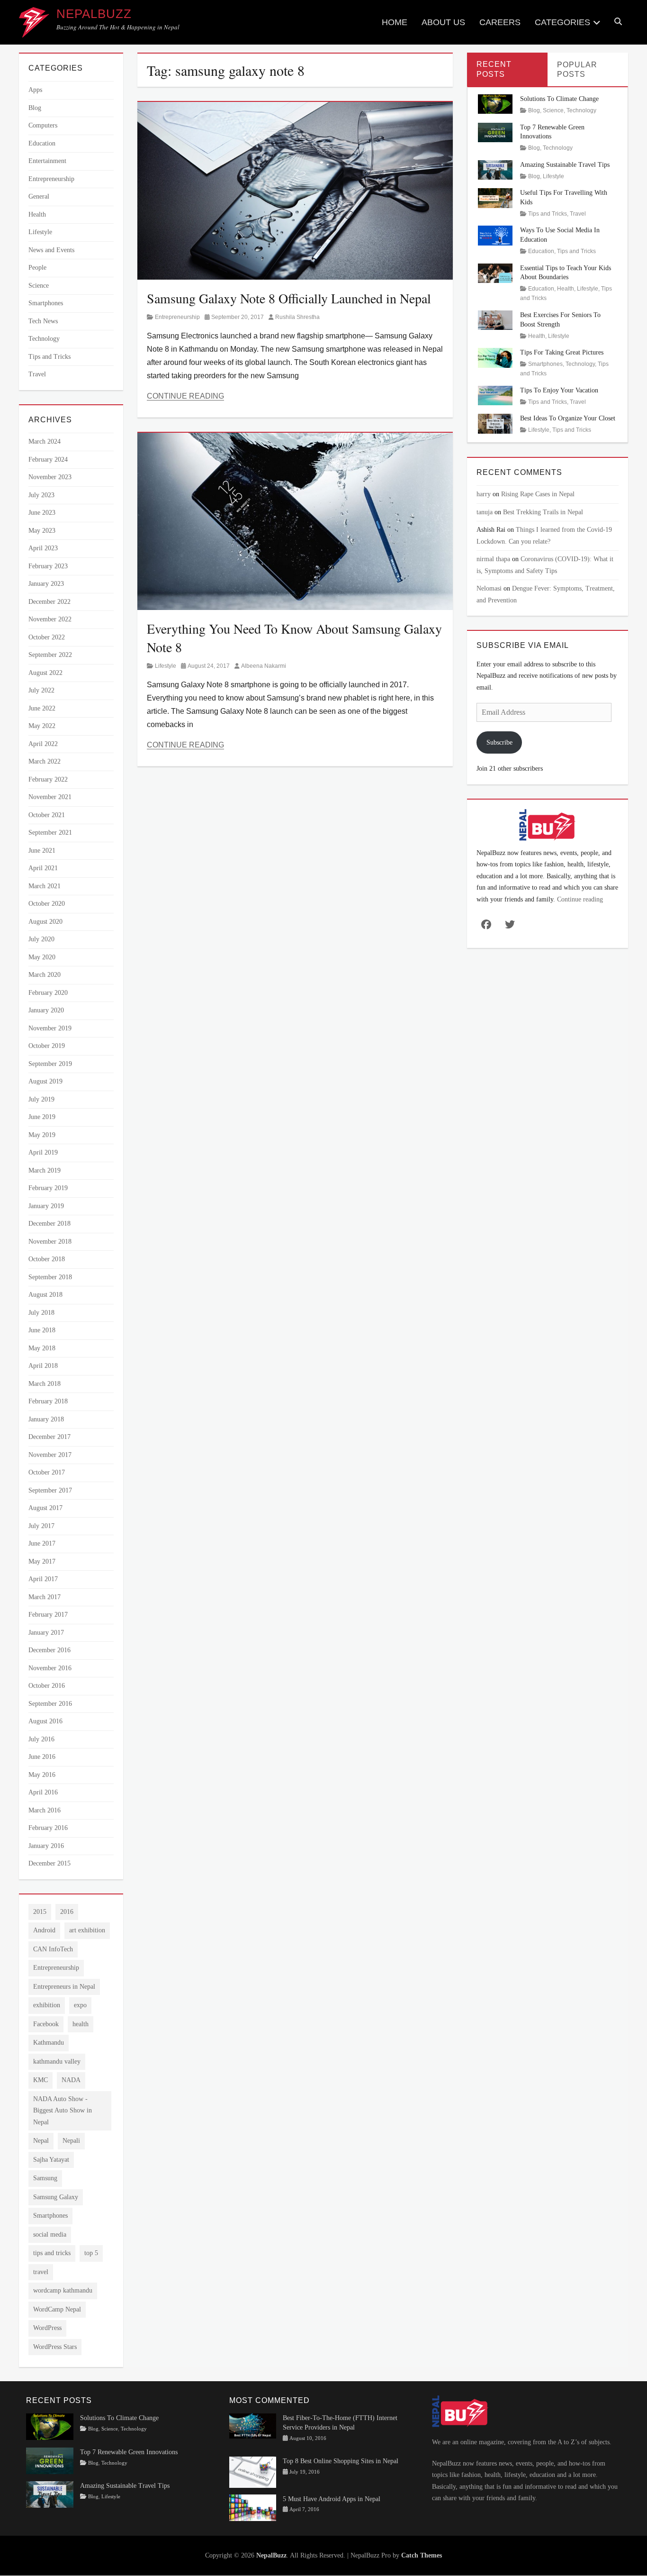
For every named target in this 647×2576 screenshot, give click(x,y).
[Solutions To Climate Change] (495, 104)
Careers (500, 22)
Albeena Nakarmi (264, 666)
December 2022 (49, 602)
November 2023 (50, 477)
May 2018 (42, 1348)
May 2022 (42, 726)
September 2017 (50, 1490)
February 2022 (48, 779)
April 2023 (43, 548)
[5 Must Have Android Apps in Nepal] (253, 2507)
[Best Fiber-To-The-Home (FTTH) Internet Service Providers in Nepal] (253, 2426)
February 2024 (48, 460)
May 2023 (42, 531)
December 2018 (49, 1224)
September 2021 (50, 833)
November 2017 (50, 1455)
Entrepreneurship (177, 317)
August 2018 (45, 1295)
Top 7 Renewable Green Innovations (129, 2452)
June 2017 (42, 1543)
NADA (71, 2080)
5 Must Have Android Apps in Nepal (332, 2499)
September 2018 (50, 1277)
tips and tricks (52, 2253)
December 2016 (49, 1650)
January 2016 (46, 1846)
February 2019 (48, 1188)
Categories (562, 22)
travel (41, 2272)
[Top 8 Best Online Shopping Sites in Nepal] (253, 2471)
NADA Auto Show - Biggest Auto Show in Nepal (63, 2111)
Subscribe (499, 742)
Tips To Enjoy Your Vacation (559, 390)
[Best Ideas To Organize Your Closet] (495, 423)
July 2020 (41, 939)
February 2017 (48, 1615)
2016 (67, 1912)
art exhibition (87, 1930)
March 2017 (45, 1597)
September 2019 (50, 1064)
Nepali (71, 2141)
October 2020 (47, 904)
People (37, 268)
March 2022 (45, 761)
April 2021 (43, 868)
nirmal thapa (493, 559)
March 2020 (45, 975)
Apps (35, 90)
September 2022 (50, 655)
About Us (443, 22)
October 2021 (47, 815)
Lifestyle (166, 666)
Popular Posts (577, 70)
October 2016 (47, 1686)
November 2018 (50, 1242)
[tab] (507, 69)
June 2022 (42, 708)
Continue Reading (185, 396)
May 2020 (42, 957)
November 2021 (50, 797)
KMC (40, 2080)
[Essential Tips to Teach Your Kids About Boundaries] (495, 272)
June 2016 (42, 1757)
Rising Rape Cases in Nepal (538, 494)
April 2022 (43, 744)
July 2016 (41, 1739)
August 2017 (45, 1508)
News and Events (51, 250)
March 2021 (45, 886)
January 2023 (46, 584)
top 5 (91, 2253)
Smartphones (46, 303)
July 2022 (41, 690)
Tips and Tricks (49, 357)
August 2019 (45, 1081)
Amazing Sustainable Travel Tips (565, 165)
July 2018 (41, 1313)
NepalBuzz (94, 14)
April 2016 (43, 1792)
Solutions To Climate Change (559, 99)
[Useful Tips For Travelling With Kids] (495, 197)
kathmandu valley (57, 2062)
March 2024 (45, 441)
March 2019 (45, 1170)
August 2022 (45, 673)
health (81, 2024)
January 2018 (46, 1419)
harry (484, 494)
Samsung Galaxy (56, 2197)
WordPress (47, 2328)
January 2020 (46, 1010)
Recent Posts (494, 69)
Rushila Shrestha (297, 317)
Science (39, 286)
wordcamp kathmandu (63, 2290)
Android (44, 1930)
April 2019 (43, 1152)
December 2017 (49, 1437)
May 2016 (42, 1775)
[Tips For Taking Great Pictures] (495, 357)
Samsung (45, 2178)
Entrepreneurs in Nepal (64, 1987)
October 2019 (47, 1046)
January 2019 (46, 1206)
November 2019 (50, 1028)
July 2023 (41, 495)
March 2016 (45, 1810)
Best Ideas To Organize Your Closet (568, 418)
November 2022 (50, 619)
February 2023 (48, 566)
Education (42, 143)
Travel (37, 374)
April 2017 (43, 1579)
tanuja (485, 512)
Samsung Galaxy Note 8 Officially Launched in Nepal (289, 298)
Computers (43, 125)
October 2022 (47, 637)
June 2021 (42, 851)
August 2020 (45, 922)
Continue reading (580, 899)
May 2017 (42, 1561)
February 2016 (48, 1828)
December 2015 (49, 1863)
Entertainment (47, 161)
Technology (44, 339)
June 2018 (42, 1330)
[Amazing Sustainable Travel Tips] (495, 169)
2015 (40, 1912)
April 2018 (43, 1366)
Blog (35, 108)
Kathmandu (49, 2043)
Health (37, 214)
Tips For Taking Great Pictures (562, 352)
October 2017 (47, 1472)
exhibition (47, 2005)
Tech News (43, 321)
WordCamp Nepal (57, 2309)
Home (395, 22)
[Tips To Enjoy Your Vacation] (495, 395)
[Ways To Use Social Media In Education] (495, 235)
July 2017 (41, 1526)
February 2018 (48, 1401)
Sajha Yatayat (51, 2160)
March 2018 (45, 1384)
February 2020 (48, 993)
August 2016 (45, 1721)
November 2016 (50, 1668)
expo (80, 2005)
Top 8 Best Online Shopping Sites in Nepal (341, 2462)
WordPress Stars (55, 2347)
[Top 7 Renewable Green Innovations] (495, 132)
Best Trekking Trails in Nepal (543, 512)
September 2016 (50, 1704)
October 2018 (47, 1259)
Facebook (46, 2024)
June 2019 (42, 1117)
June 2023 (42, 513)
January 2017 (46, 1633)
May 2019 (42, 1135)
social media (50, 2235)
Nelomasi (489, 588)
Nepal (41, 2141)
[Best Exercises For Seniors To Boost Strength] (495, 320)
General (39, 196)
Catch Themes (422, 2555)
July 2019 (41, 1099)
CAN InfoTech (53, 1949)
